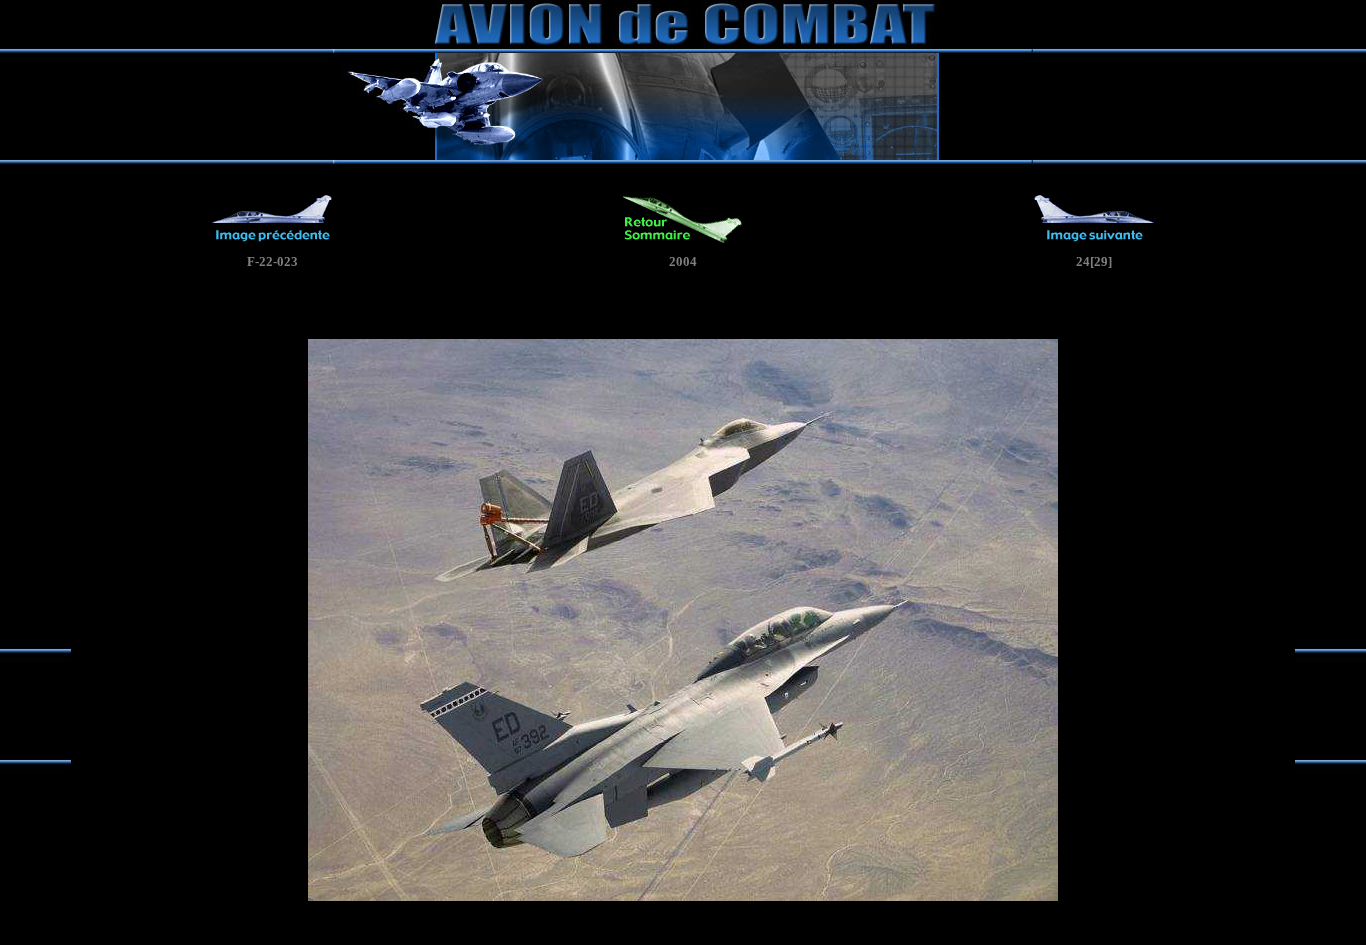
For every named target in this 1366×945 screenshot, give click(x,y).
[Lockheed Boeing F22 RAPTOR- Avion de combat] (272, 239)
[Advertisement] (683, 309)
